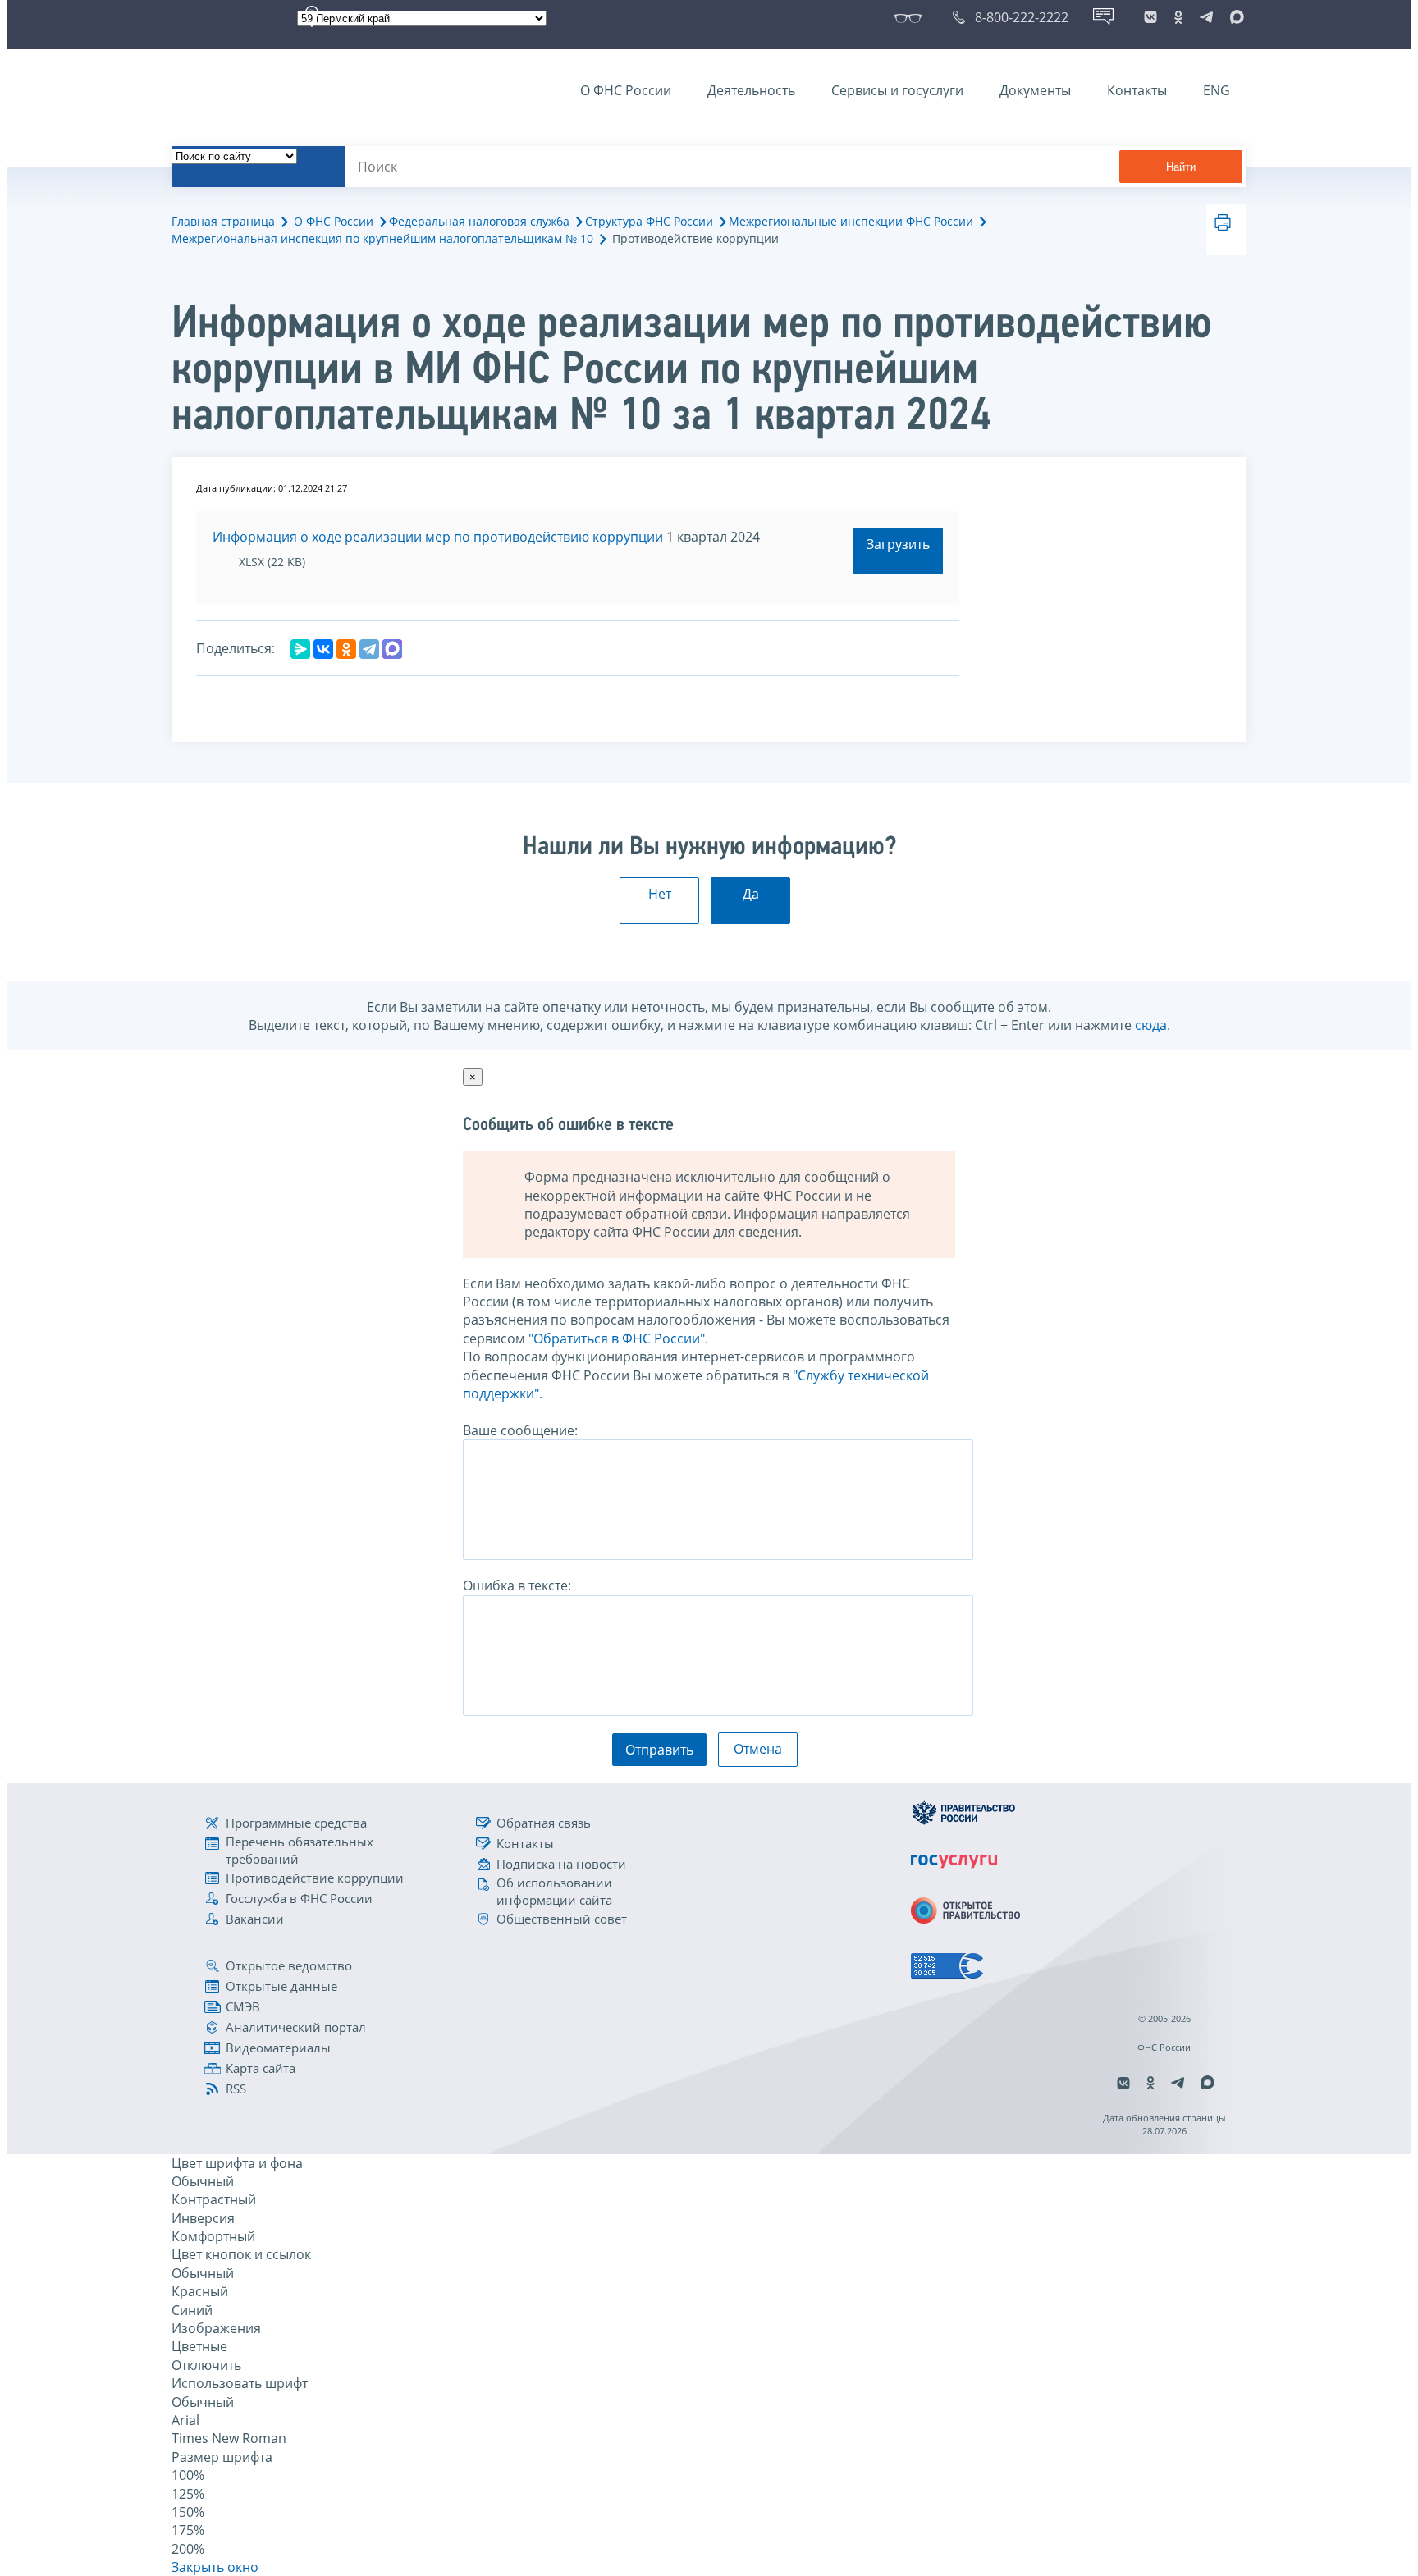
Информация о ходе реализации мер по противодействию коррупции (438, 537)
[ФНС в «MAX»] (1234, 17)
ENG (1217, 90)
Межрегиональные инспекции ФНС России (851, 221)
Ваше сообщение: (520, 1430)
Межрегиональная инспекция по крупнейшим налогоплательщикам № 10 (382, 238)
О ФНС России (626, 90)
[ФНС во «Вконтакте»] (1150, 17)
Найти (1181, 167)
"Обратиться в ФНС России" (617, 1338)
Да (751, 894)
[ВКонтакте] (323, 649)
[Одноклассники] (346, 649)
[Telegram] (369, 649)
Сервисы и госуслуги (897, 90)
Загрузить (898, 544)
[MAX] (392, 649)
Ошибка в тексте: (517, 1585)
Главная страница (223, 221)
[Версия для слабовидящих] (911, 17)
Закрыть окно (215, 2567)
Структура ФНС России (649, 221)
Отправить (659, 1750)
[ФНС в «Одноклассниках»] (1178, 17)
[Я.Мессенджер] (300, 649)
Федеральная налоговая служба (479, 221)
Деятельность (751, 90)
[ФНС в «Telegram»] (1206, 17)
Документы (1035, 90)
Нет (660, 894)
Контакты (1137, 90)
